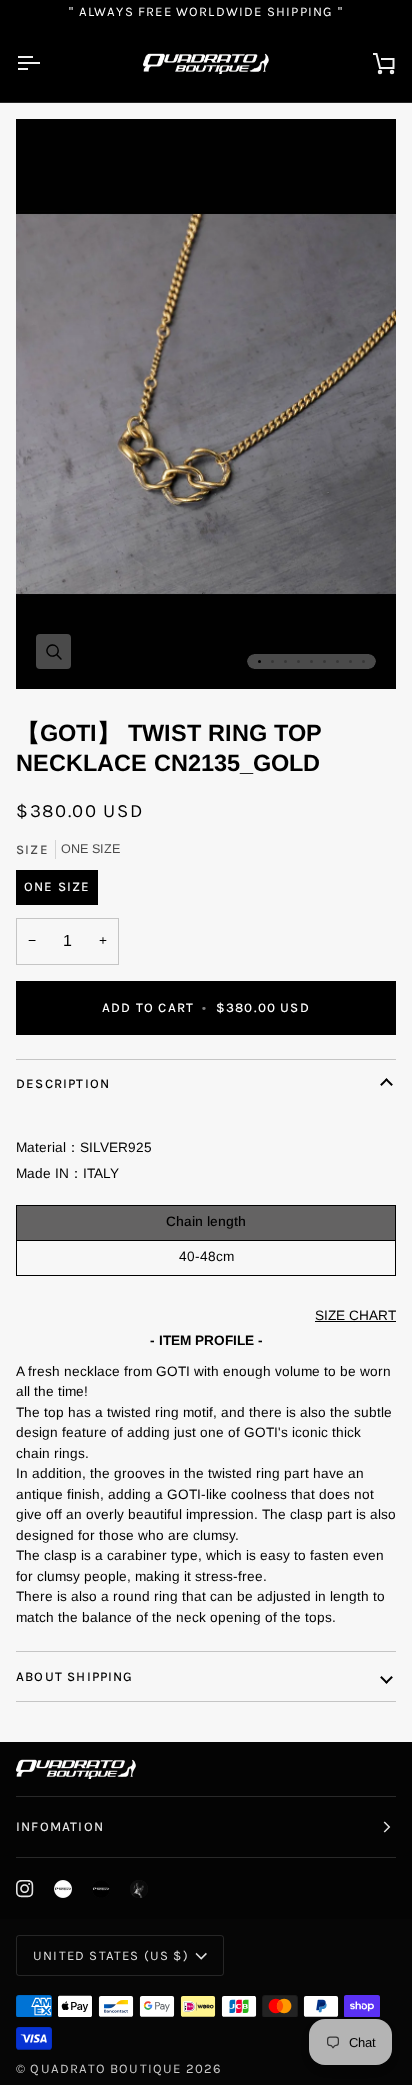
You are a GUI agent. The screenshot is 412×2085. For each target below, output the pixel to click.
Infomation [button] (60, 1826)
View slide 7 (337, 661)
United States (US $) (111, 1955)
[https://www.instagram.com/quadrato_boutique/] (63, 1889)
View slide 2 (272, 661)
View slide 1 (259, 661)
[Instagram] (25, 1889)
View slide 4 (298, 661)
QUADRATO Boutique (105, 2068)
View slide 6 (324, 661)
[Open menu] (46, 63)
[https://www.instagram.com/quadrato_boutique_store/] (101, 1889)
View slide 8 (350, 661)
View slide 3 (285, 661)
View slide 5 (311, 661)
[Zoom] (53, 651)
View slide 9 (363, 661)
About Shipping (75, 1676)
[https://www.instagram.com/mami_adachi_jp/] (139, 1889)
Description (63, 1083)
